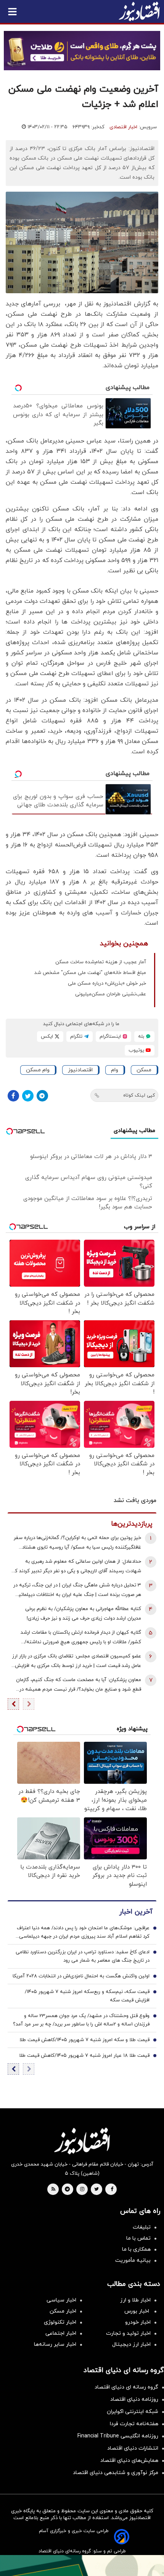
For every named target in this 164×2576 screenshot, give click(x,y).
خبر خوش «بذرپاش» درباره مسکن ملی (107, 984)
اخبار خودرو (138, 2322)
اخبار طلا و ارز (135, 2300)
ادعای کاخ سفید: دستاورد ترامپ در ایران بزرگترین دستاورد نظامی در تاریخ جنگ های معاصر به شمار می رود (83, 1956)
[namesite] (139, 11)
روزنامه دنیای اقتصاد (134, 2399)
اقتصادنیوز (80, 1070)
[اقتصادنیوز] (82, 2141)
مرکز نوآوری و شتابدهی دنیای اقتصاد (116, 2473)
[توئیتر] (28, 1096)
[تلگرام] (42, 1096)
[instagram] (82, 2190)
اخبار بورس (137, 2311)
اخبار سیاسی (61, 2300)
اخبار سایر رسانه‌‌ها (55, 2344)
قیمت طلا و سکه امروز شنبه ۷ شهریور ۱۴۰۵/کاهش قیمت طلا (84, 2040)
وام (115, 1070)
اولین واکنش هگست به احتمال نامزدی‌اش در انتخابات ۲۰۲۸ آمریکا (81, 1976)
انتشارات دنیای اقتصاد (133, 2448)
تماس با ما (138, 2238)
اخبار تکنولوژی (60, 2322)
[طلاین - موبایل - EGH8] (82, 51)
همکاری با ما (136, 2249)
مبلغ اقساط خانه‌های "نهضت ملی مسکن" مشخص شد (90, 973)
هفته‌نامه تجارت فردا (134, 2424)
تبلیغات (142, 2227)
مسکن (144, 1070)
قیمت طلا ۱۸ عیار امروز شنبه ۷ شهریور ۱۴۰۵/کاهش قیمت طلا (84, 2056)
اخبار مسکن (63, 2311)
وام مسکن (38, 1070)
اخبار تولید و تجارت (128, 2333)
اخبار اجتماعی (61, 2333)
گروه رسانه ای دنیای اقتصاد (126, 2387)
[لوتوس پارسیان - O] (82, 2566)
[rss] (53, 2190)
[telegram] (67, 2190)
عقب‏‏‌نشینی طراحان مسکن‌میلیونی (111, 994)
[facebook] (112, 2190)
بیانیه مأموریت (133, 2260)
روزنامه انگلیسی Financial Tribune (118, 2436)
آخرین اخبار (136, 1912)
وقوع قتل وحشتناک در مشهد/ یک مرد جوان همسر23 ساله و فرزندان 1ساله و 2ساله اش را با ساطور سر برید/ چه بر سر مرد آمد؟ (81, 2020)
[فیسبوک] (13, 1096)
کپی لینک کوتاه (139, 1095)
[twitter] (96, 2190)
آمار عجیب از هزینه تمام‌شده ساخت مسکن (101, 962)
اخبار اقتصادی (123, 127)
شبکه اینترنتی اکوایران (133, 2412)
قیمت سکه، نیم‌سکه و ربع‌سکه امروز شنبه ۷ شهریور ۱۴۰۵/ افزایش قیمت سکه (87, 1996)
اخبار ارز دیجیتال (131, 2344)
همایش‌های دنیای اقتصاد (129, 2461)
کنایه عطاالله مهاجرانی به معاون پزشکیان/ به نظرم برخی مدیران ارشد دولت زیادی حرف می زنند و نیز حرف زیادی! (83, 1614)
